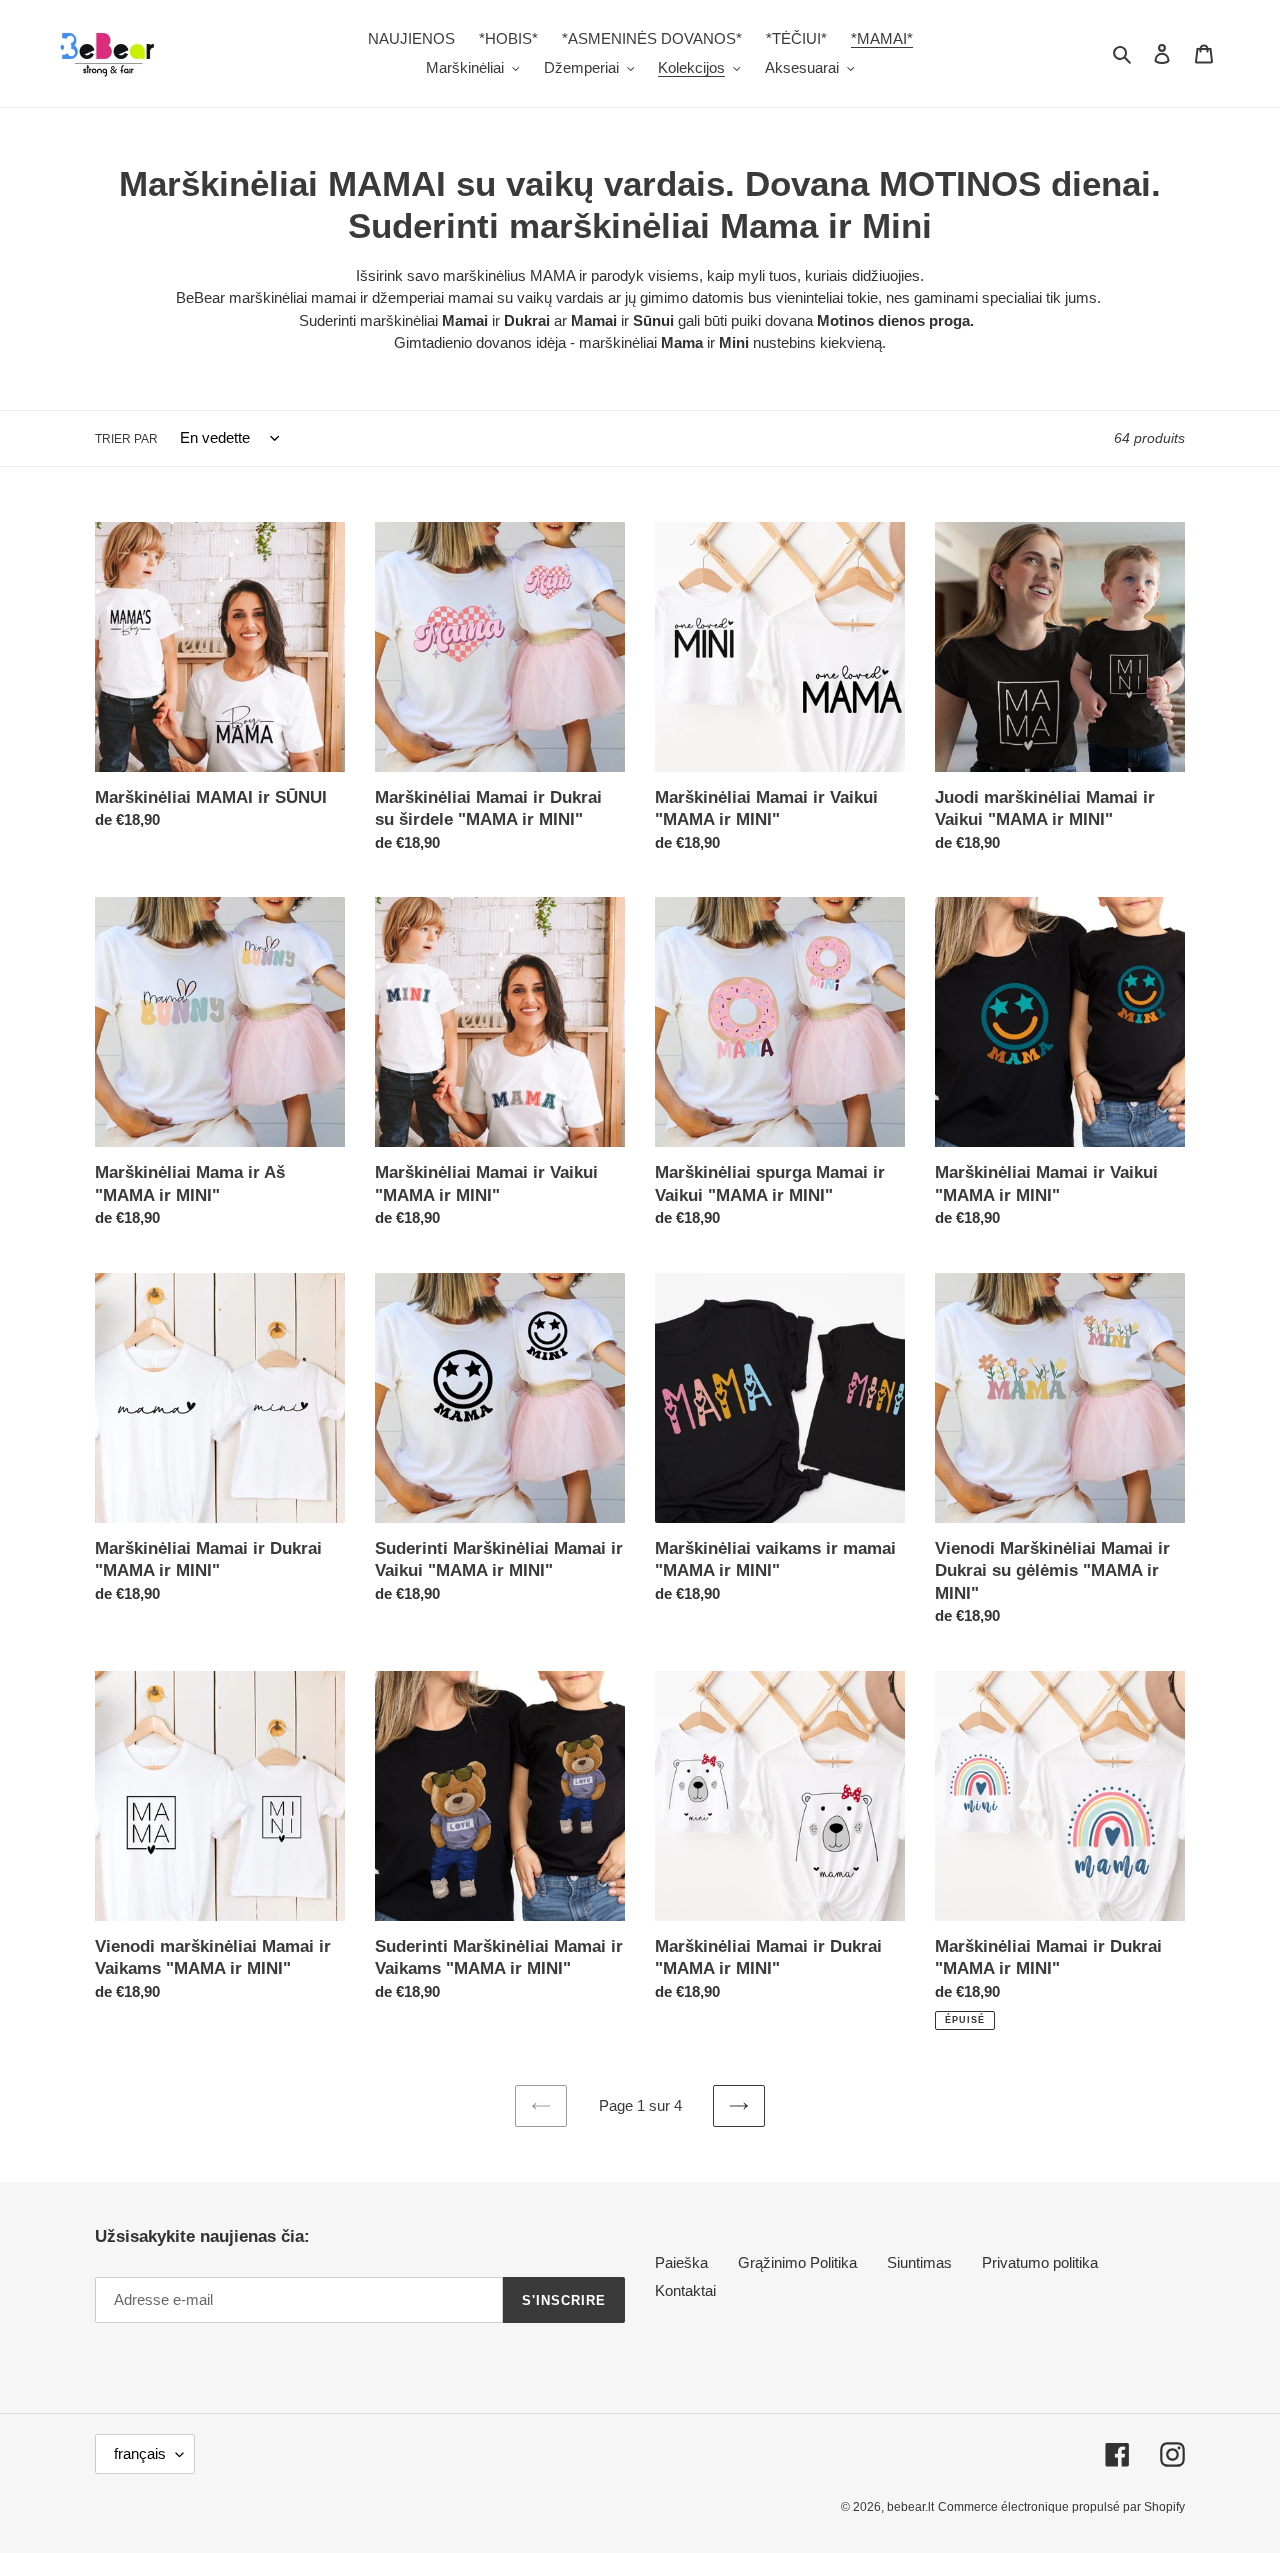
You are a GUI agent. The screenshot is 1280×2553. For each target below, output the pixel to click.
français (140, 2453)
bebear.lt (910, 2507)
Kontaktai (685, 2290)
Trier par (126, 439)
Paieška (681, 2262)
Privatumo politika (1040, 2262)
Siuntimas (919, 2262)
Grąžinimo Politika (797, 2262)
